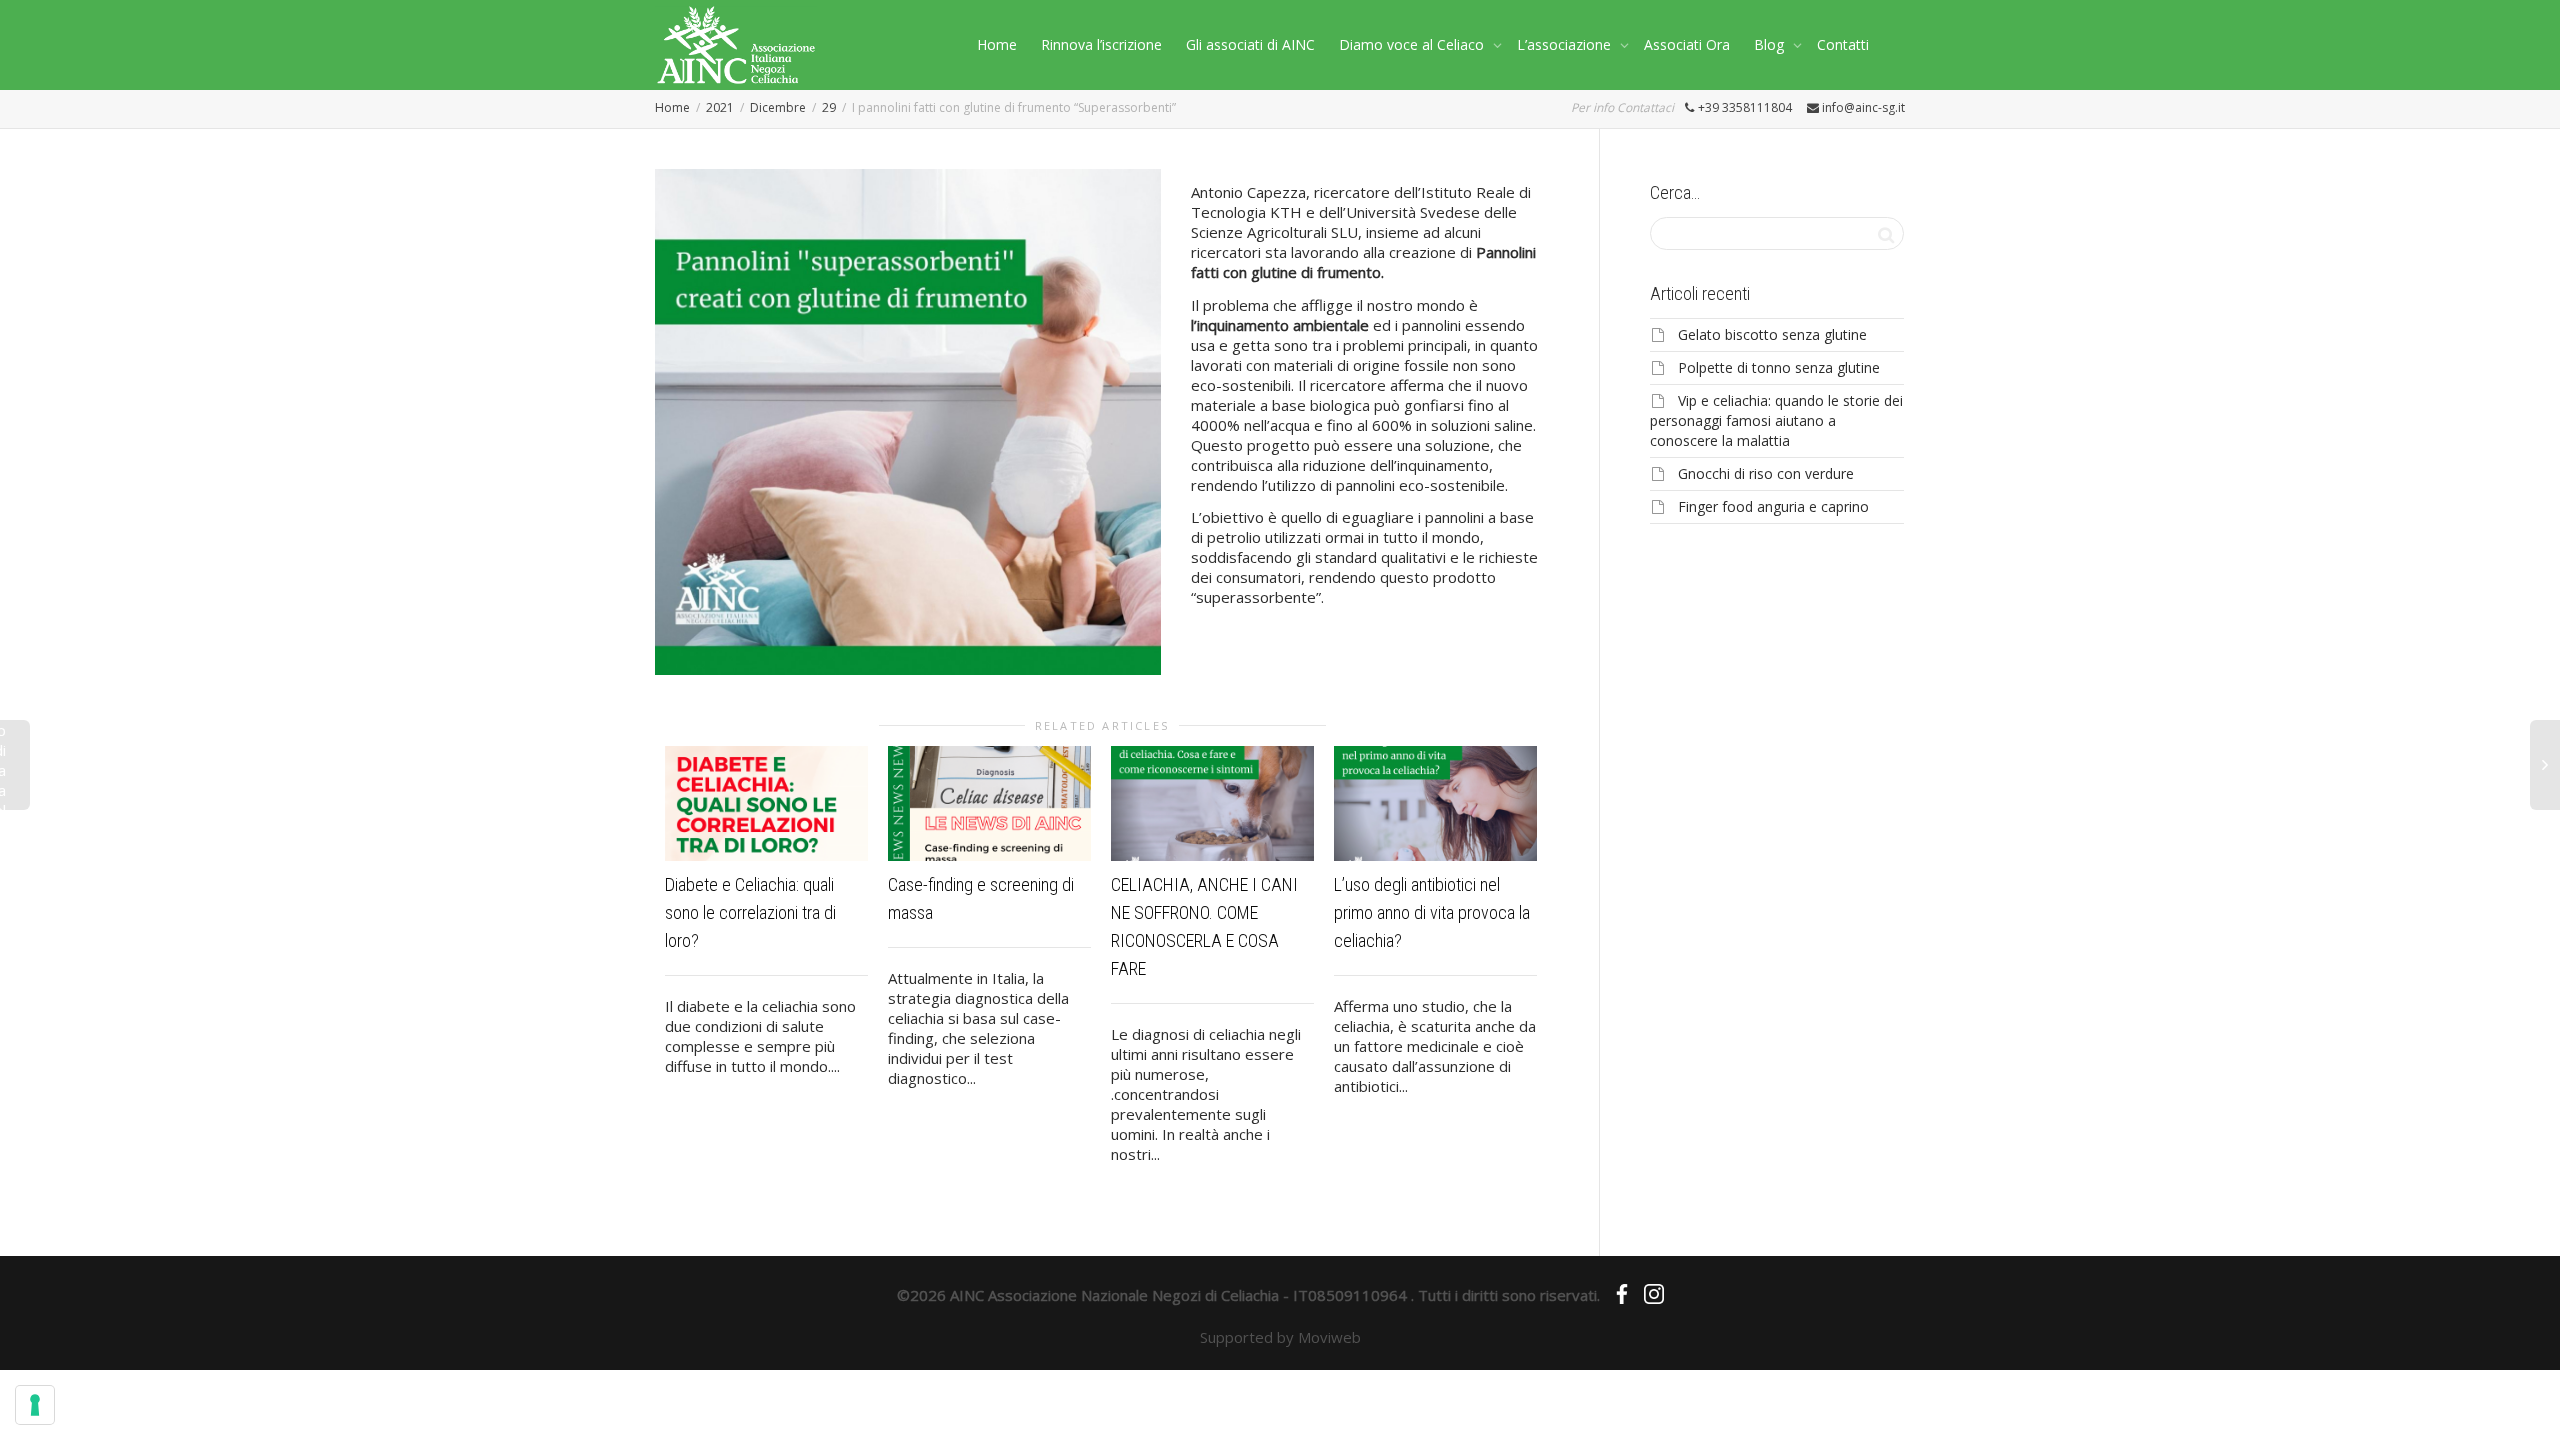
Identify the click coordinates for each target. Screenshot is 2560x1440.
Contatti (1843, 44)
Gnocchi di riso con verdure (1766, 473)
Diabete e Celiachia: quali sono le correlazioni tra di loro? (750, 912)
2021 (720, 107)
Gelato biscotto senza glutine (1772, 334)
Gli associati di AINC (1250, 44)
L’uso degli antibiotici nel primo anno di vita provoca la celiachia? (1432, 912)
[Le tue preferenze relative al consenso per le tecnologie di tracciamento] (35, 1405)
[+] (766, 803)
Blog (1771, 44)
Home (997, 44)
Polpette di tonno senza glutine (1779, 367)
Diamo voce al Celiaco (1413, 44)
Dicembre (778, 107)
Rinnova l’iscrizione (1101, 44)
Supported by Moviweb (1280, 1337)
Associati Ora (1687, 44)
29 (829, 107)
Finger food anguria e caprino (1773, 506)
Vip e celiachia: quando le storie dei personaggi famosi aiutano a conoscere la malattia (1776, 420)
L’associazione (1566, 44)
